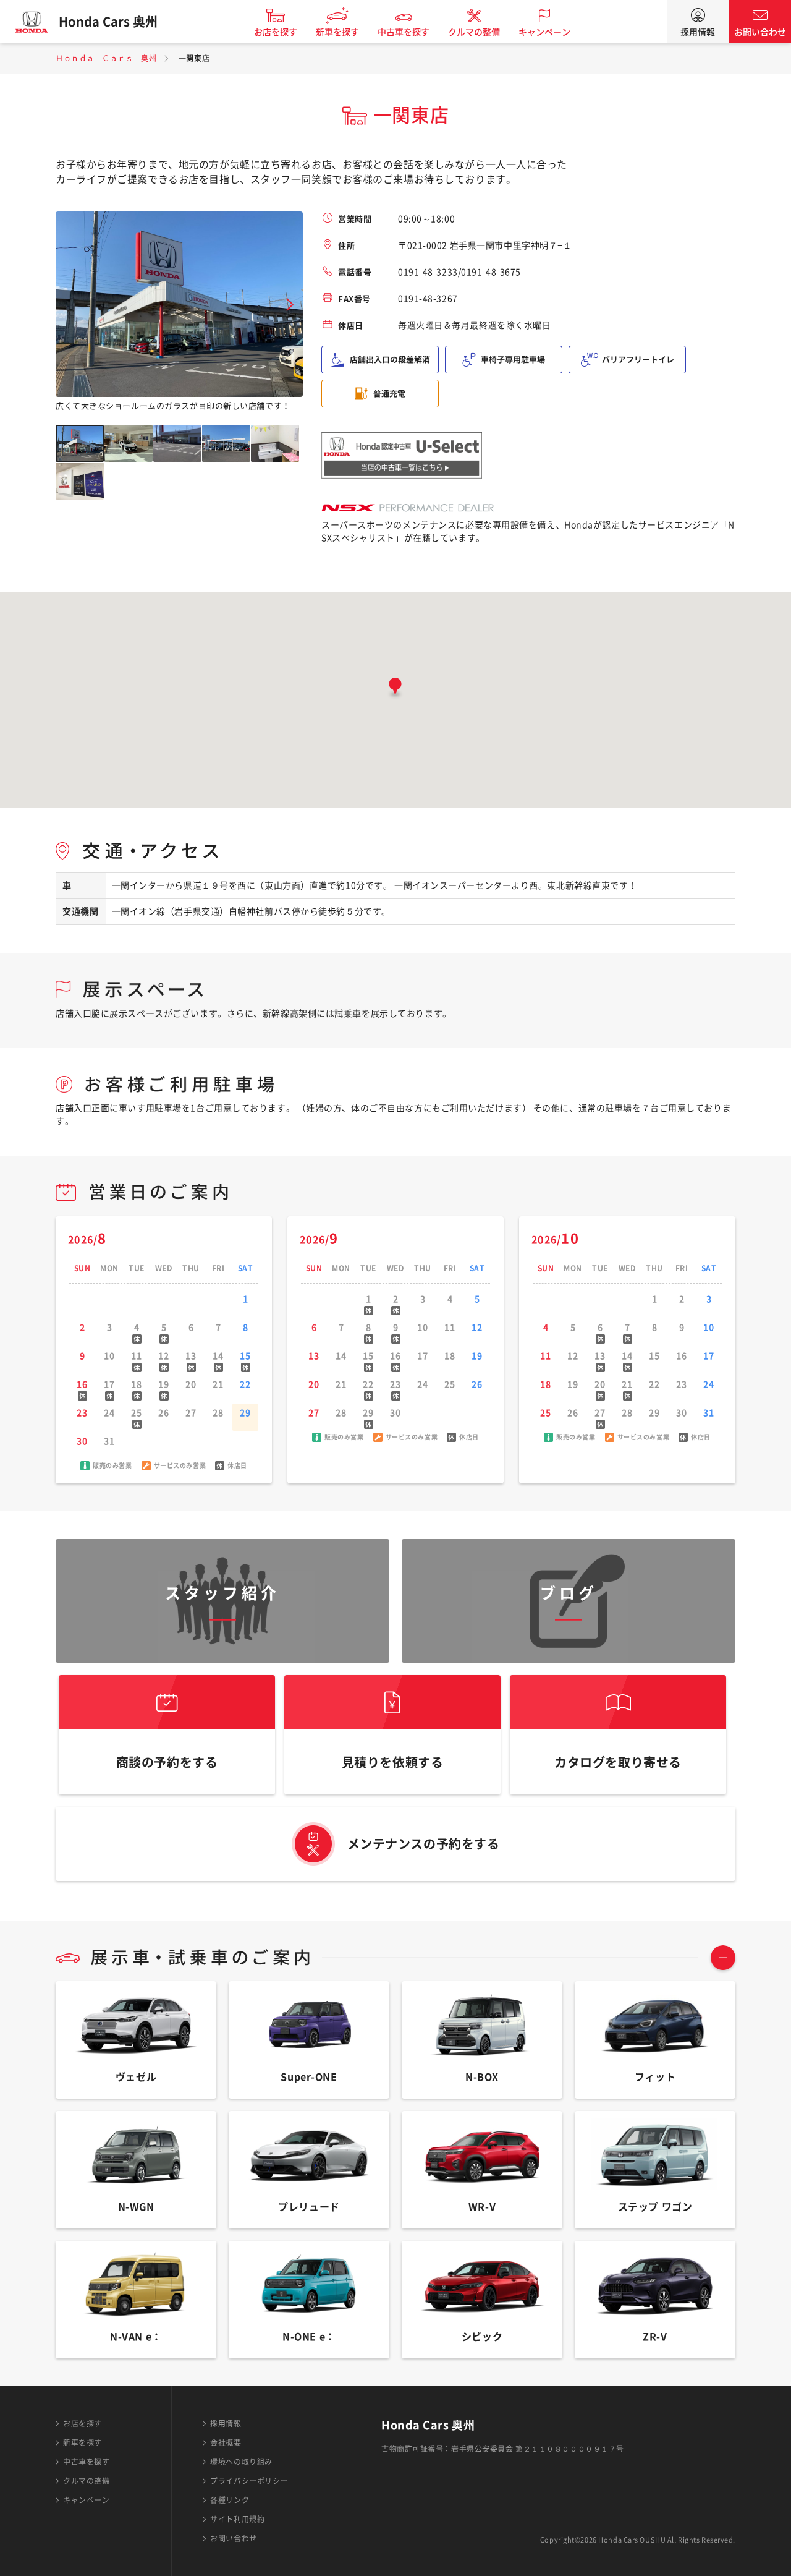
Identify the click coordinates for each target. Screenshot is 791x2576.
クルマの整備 (474, 32)
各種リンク (230, 2500)
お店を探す (276, 32)
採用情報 (698, 32)
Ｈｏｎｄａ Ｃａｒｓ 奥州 (106, 58)
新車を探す (337, 32)
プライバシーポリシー (249, 2481)
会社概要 (226, 2442)
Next (290, 305)
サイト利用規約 (237, 2519)
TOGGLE (723, 1958)
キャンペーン (544, 32)
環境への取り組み (241, 2462)
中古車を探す (404, 32)
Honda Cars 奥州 (108, 22)
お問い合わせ (760, 32)
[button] (395, 689)
